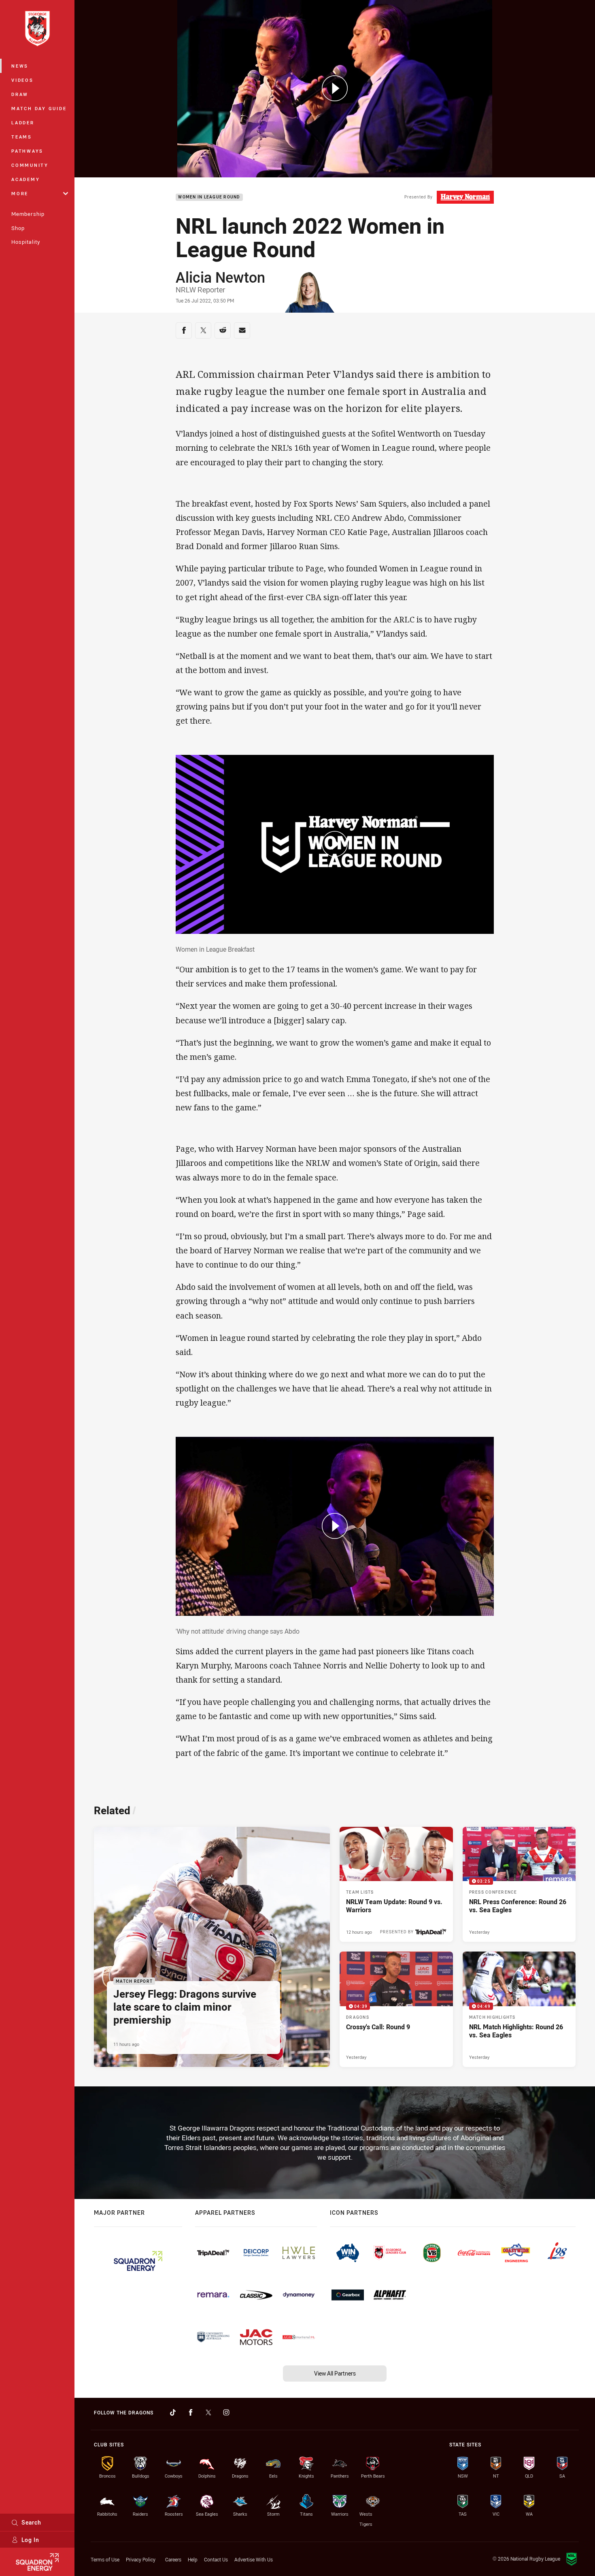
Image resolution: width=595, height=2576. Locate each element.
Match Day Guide (39, 108)
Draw (20, 94)
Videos (22, 80)
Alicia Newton (220, 277)
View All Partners (335, 2373)
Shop (18, 228)
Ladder (23, 123)
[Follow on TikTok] (173, 2412)
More (20, 193)
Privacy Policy (141, 2559)
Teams (22, 137)
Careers (173, 2559)
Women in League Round (209, 197)
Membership (28, 214)
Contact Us (216, 2559)
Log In (30, 2540)
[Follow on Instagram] (226, 2412)
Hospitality (26, 242)
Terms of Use (105, 2559)
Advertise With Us (254, 2559)
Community (30, 165)
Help (193, 2559)
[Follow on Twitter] (208, 2412)
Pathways (27, 151)
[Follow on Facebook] (191, 2412)
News (20, 66)
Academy (25, 179)
